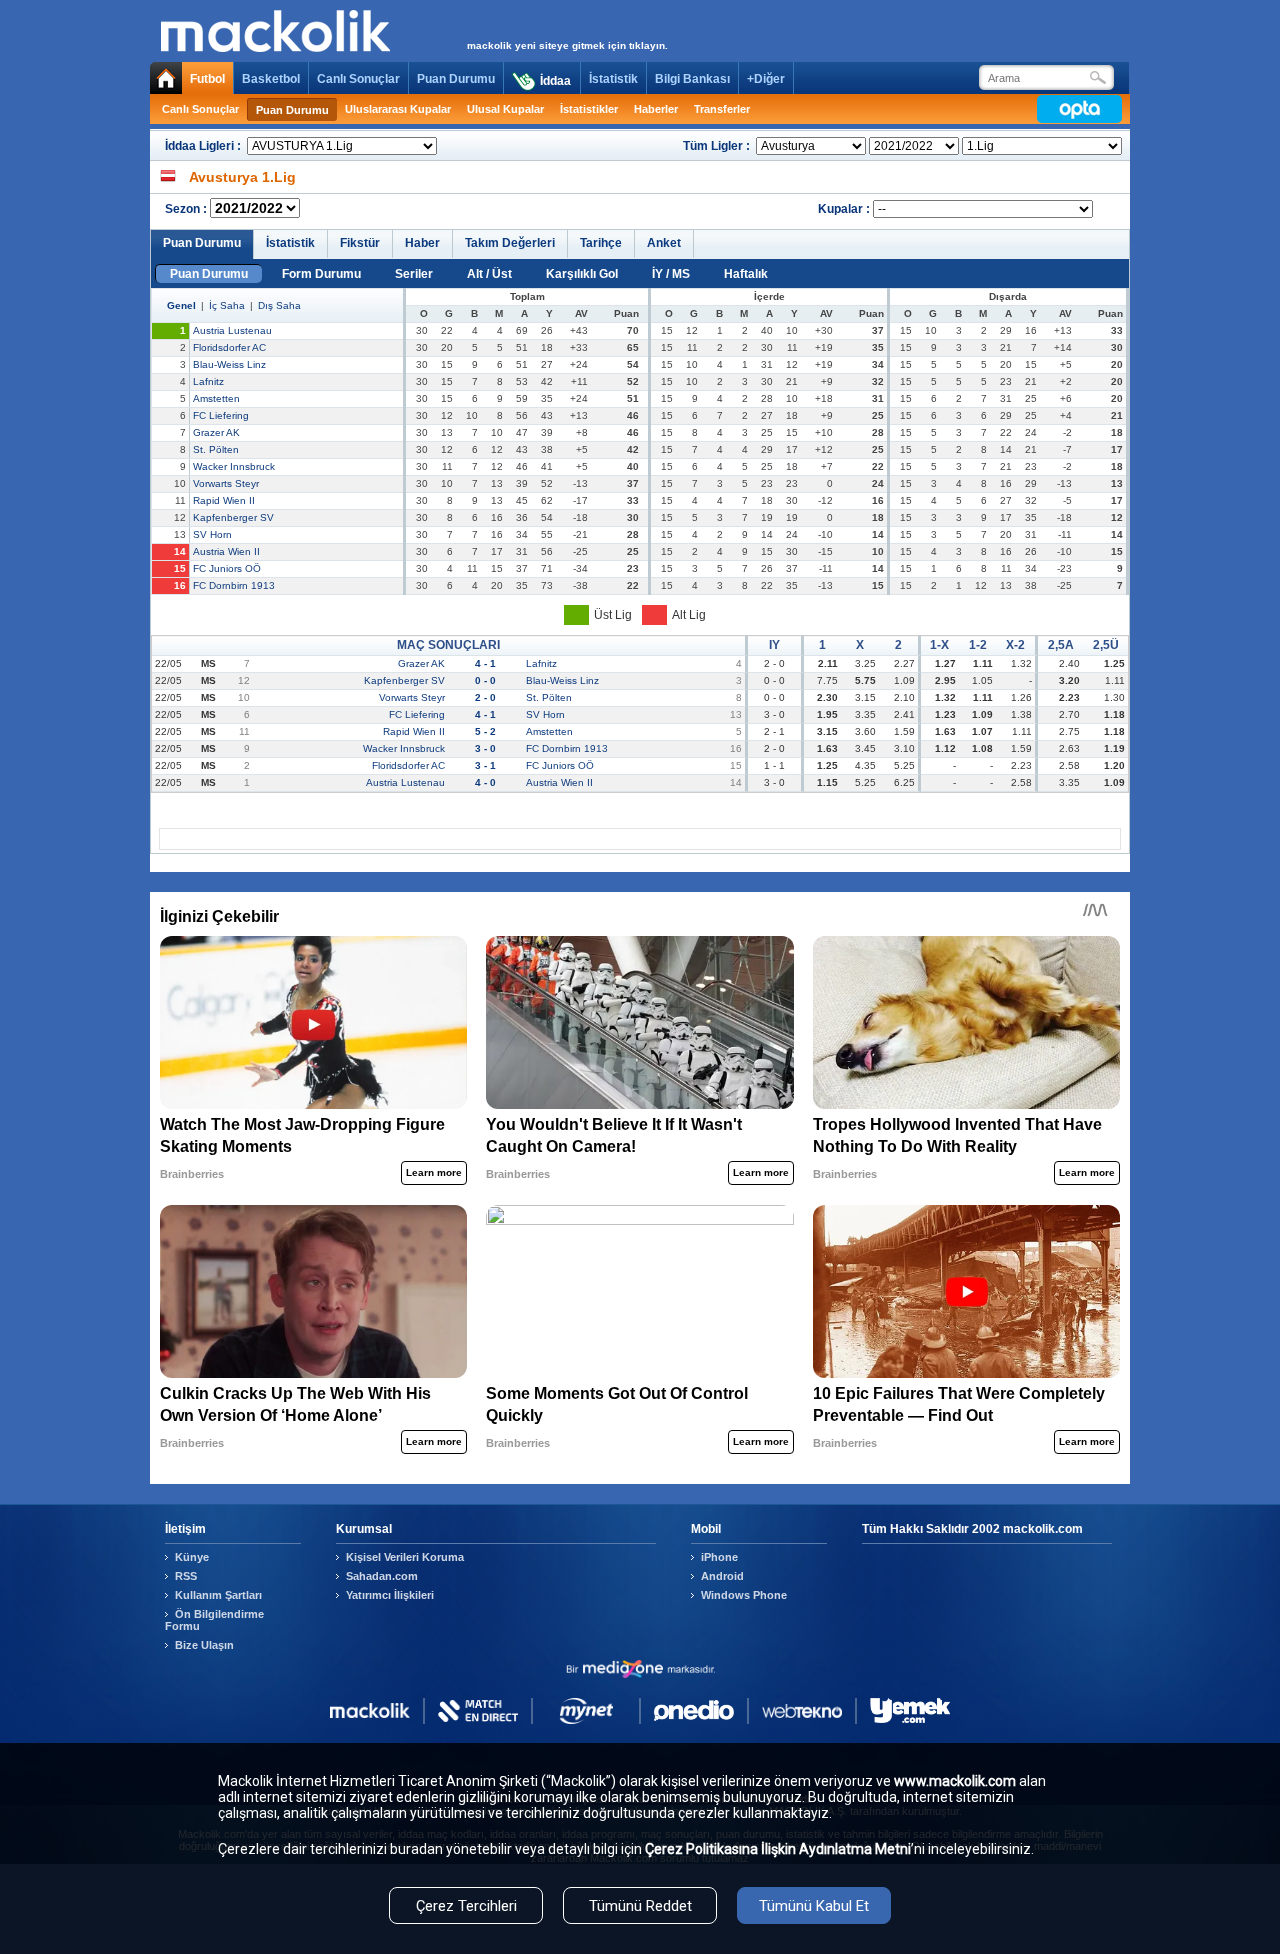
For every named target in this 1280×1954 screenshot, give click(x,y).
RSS (186, 1576)
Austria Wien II (226, 551)
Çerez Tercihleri (466, 1906)
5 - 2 (485, 731)
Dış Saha (279, 305)
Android (722, 1576)
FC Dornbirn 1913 (234, 585)
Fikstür (360, 243)
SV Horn (212, 534)
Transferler (722, 109)
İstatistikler (589, 109)
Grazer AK (216, 432)
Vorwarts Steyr (226, 483)
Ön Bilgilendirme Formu (214, 1620)
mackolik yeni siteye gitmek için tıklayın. (567, 45)
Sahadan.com (382, 1576)
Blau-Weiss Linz (229, 364)
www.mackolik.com (955, 1781)
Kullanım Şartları (218, 1595)
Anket (664, 243)
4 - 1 (485, 663)
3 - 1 (485, 765)
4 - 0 (485, 782)
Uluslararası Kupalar (398, 109)
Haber (422, 243)
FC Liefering (221, 415)
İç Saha (227, 305)
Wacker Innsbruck (234, 466)
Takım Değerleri (510, 243)
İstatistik (613, 79)
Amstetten (216, 398)
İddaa (555, 81)
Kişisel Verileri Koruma (405, 1557)
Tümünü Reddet (640, 1906)
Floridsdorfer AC (229, 347)
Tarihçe (601, 243)
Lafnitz (208, 381)
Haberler (656, 109)
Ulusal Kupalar (505, 109)
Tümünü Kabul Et (814, 1906)
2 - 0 (485, 697)
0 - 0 (485, 680)
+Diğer (766, 79)
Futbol (207, 79)
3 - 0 (485, 748)
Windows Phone (744, 1595)
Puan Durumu (456, 79)
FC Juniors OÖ (227, 568)
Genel (181, 305)
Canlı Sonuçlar (358, 79)
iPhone (719, 1557)
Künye (192, 1557)
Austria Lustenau (232, 330)
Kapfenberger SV (233, 517)
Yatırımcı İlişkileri (390, 1595)
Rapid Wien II (224, 500)
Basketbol (271, 79)
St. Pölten (216, 449)
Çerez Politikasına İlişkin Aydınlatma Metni (778, 1849)
